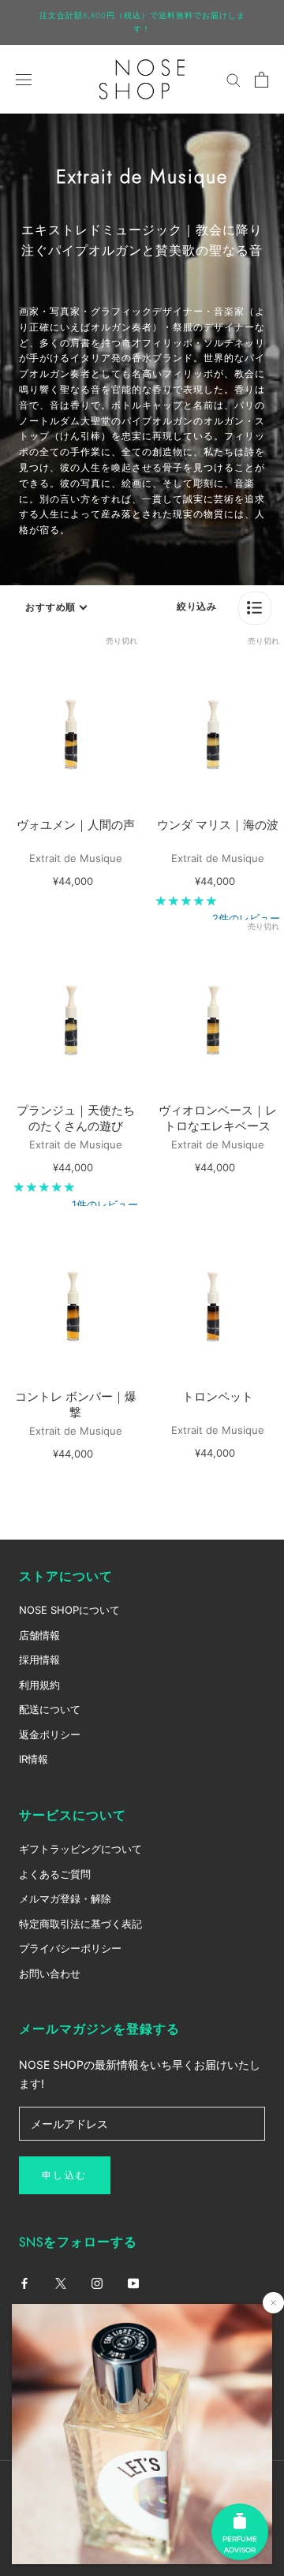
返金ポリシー (50, 1734)
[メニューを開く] (24, 79)
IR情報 (34, 1759)
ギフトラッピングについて (80, 1849)
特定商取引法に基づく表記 (80, 1924)
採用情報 (39, 1659)
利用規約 (39, 1685)
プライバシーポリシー (70, 1948)
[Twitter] (61, 2282)
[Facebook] (24, 2282)
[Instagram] (97, 2282)
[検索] (234, 79)
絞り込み (197, 606)
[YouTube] (133, 2282)
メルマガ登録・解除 (65, 1898)
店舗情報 (39, 1635)
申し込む (65, 2175)
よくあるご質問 (55, 1874)
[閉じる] (273, 2303)
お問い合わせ (50, 1973)
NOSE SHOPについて (69, 1610)
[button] (255, 608)
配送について (50, 1709)
